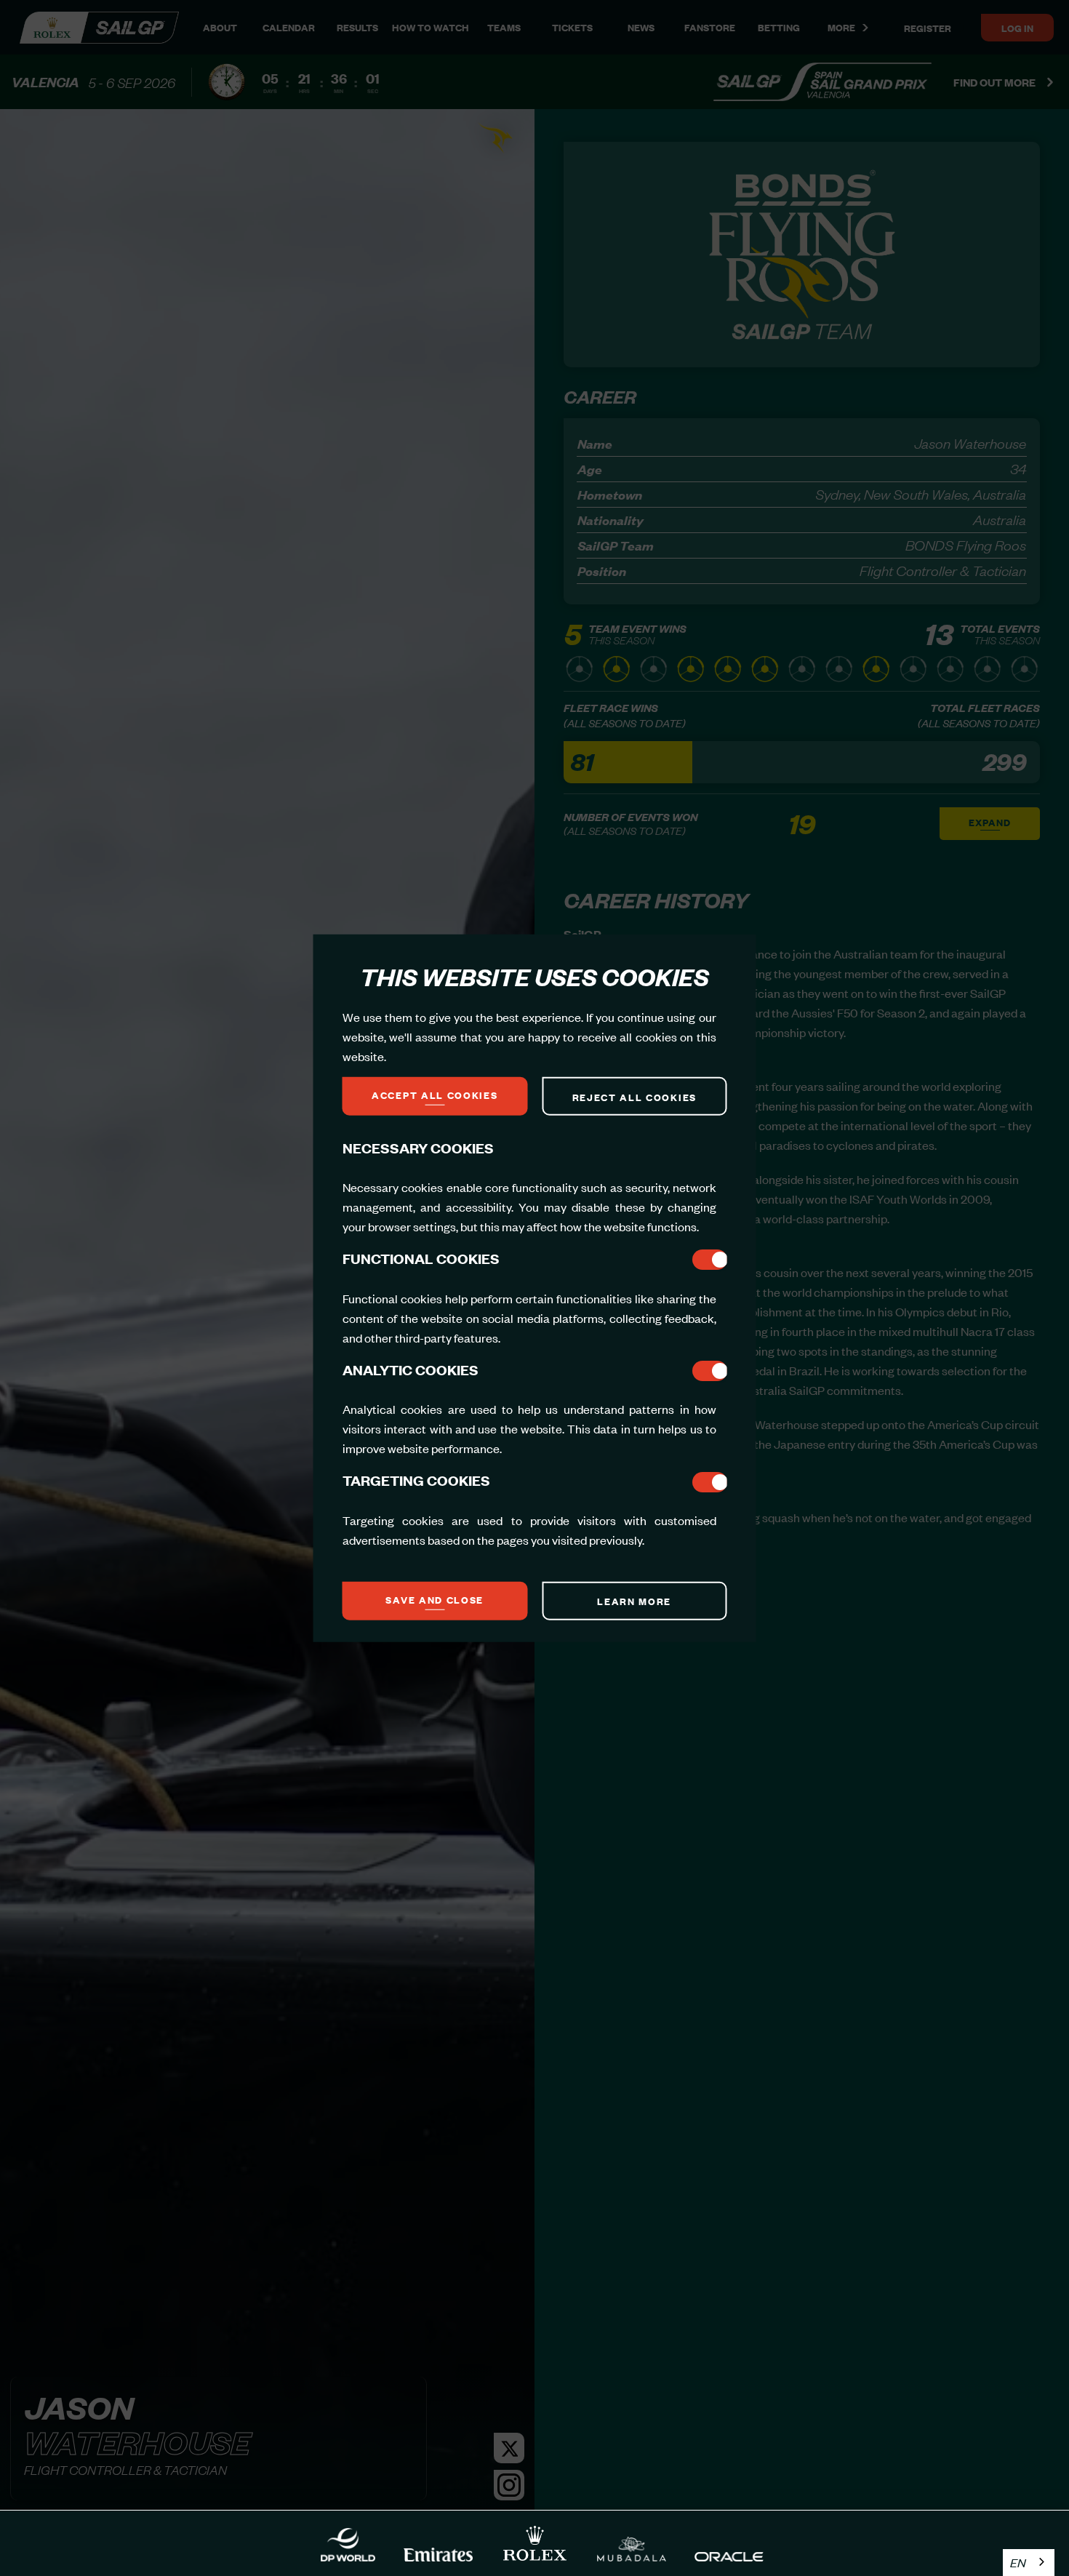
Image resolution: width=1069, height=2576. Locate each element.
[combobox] (1029, 2563)
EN (1018, 2562)
